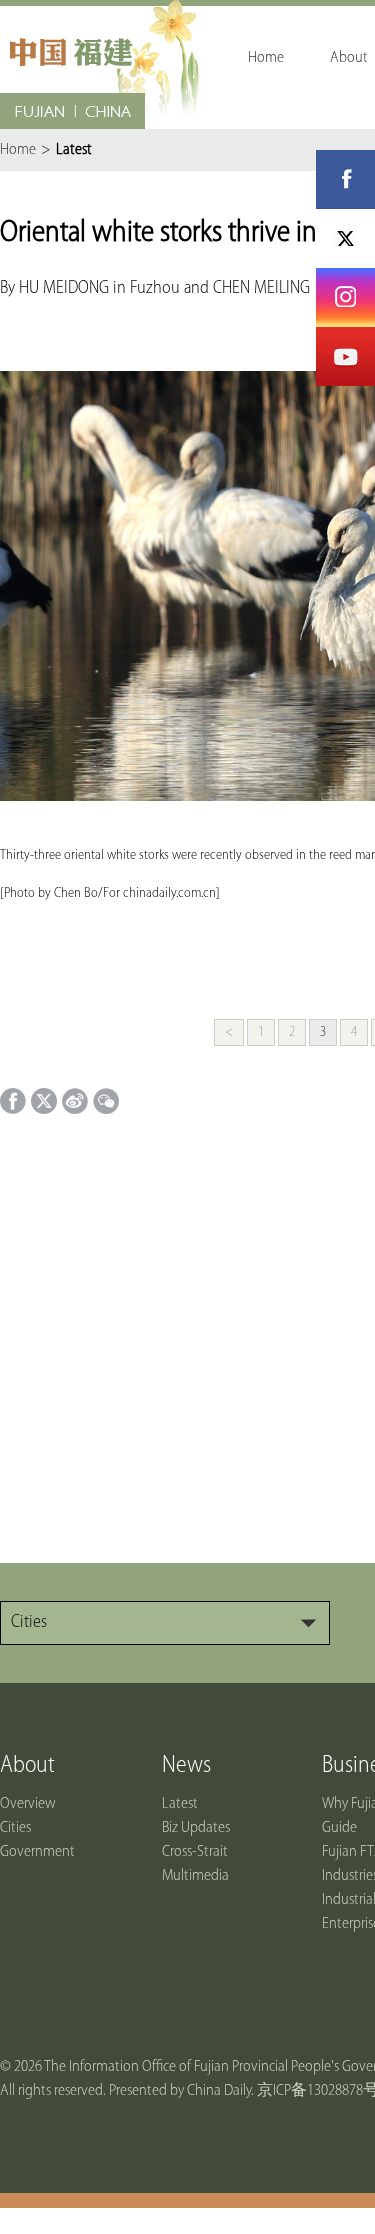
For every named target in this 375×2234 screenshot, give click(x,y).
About (27, 1766)
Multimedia (195, 1876)
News (186, 1766)
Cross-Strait (195, 1852)
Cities (15, 1828)
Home (18, 150)
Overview (28, 1804)
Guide (339, 1828)
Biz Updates (196, 1828)
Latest (180, 1804)
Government (37, 1852)
